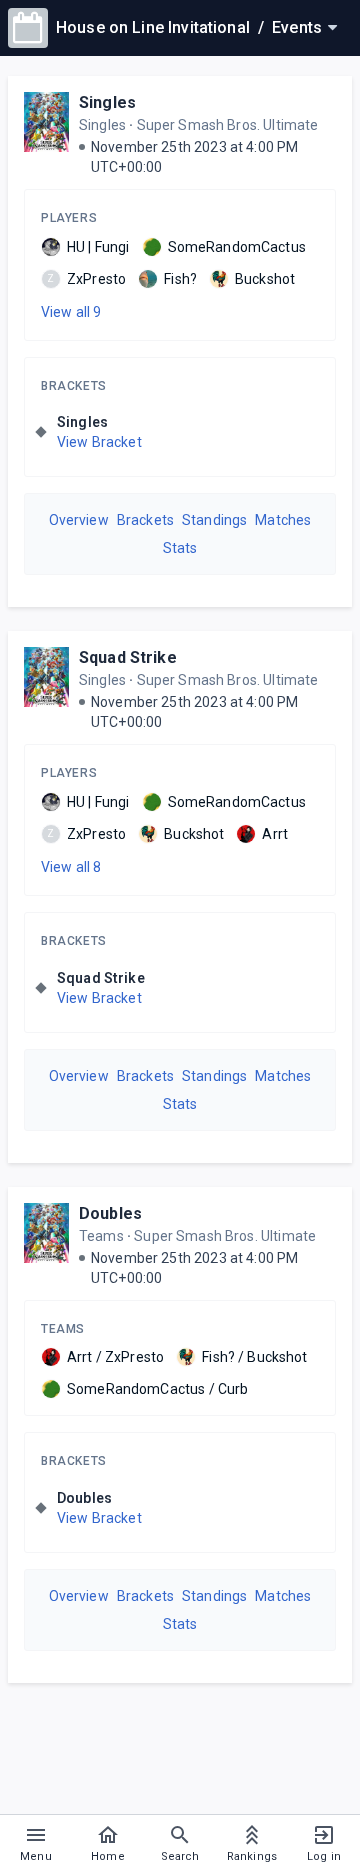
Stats (180, 548)
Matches (283, 520)
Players (69, 218)
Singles (107, 102)
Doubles (110, 1213)
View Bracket (99, 442)
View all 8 (71, 867)
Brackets (74, 386)
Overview (79, 520)
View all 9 (71, 312)
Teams (63, 1329)
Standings (214, 520)
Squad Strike (128, 657)
